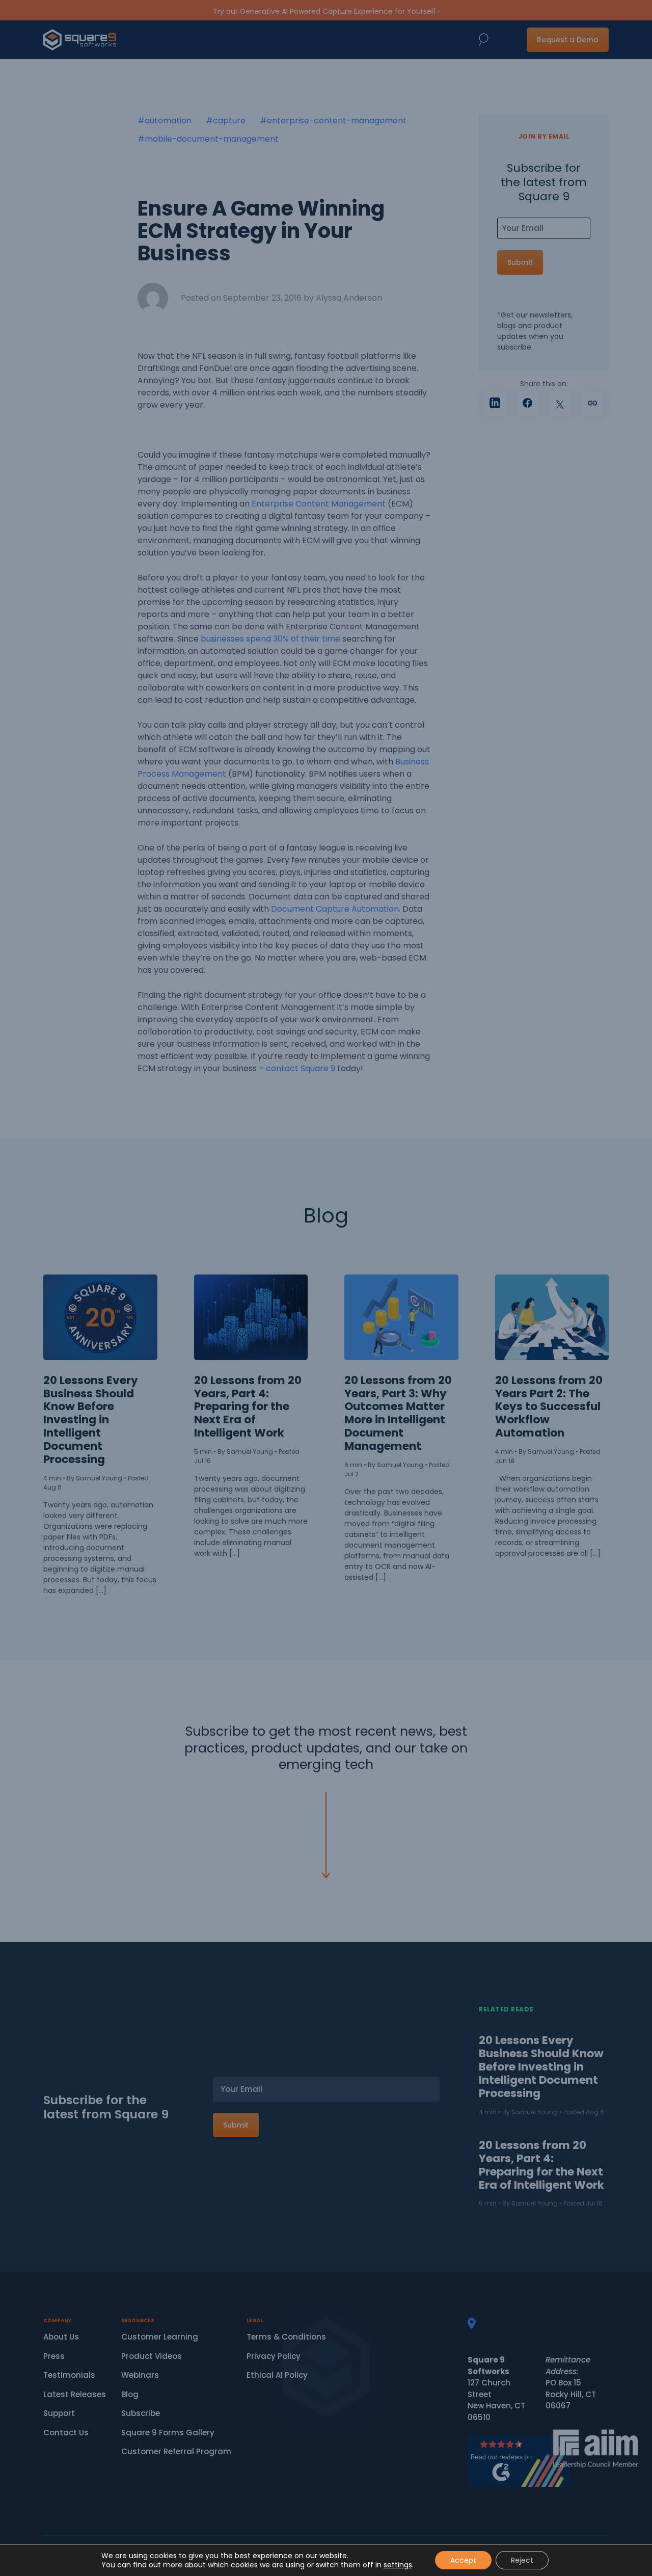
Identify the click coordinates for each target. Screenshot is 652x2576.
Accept (463, 2560)
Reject (522, 2560)
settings (398, 2565)
